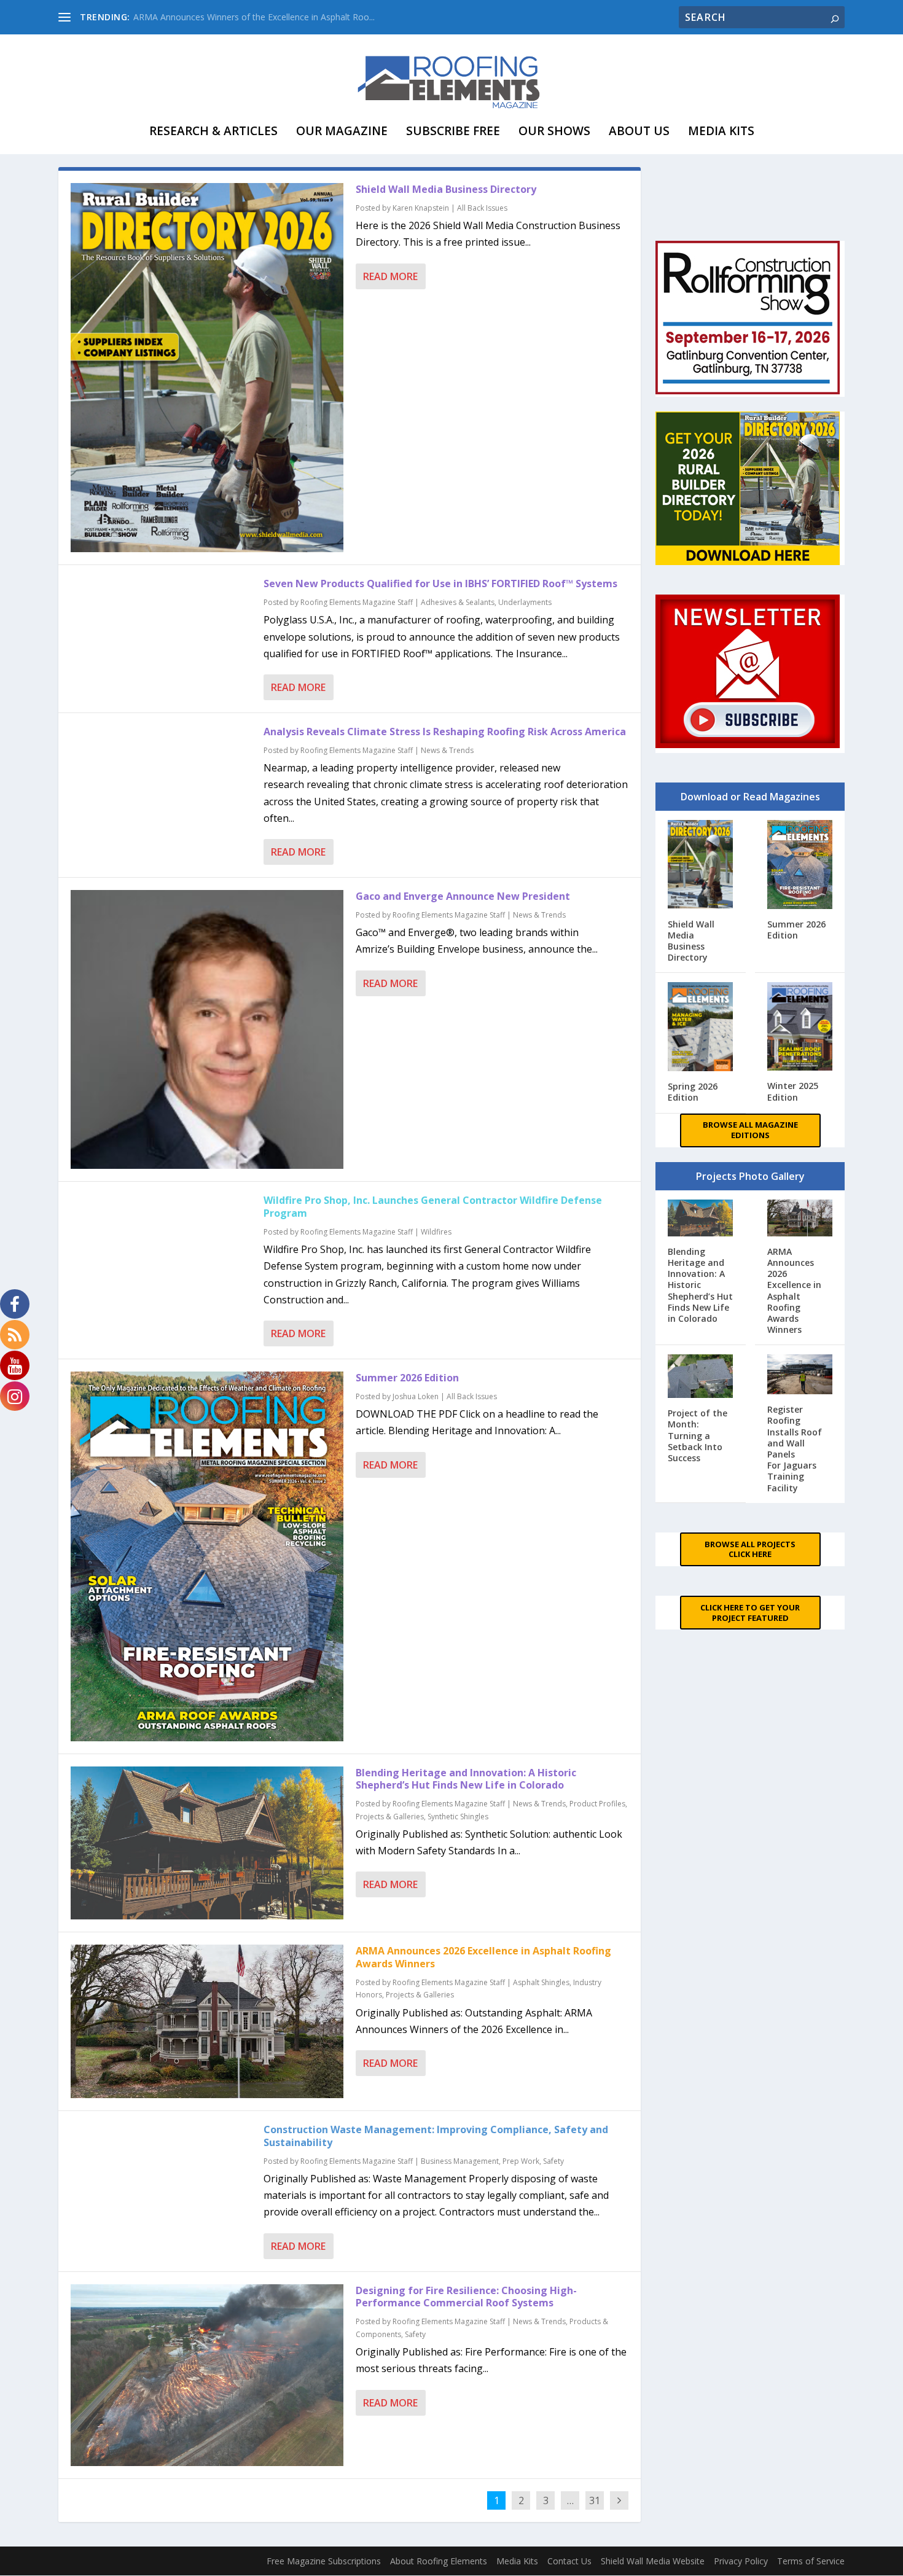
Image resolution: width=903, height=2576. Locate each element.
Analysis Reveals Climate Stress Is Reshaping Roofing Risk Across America (445, 732)
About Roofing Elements (439, 2561)
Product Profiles (597, 1804)
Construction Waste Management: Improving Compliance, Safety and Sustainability (436, 2136)
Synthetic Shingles (458, 1817)
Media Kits (721, 131)
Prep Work (521, 2161)
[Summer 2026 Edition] (207, 1556)
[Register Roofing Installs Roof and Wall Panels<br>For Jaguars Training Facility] (800, 1376)
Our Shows (554, 131)
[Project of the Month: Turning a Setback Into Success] (701, 1377)
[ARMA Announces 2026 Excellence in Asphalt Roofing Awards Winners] (207, 2021)
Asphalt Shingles (541, 1982)
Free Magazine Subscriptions (324, 2561)
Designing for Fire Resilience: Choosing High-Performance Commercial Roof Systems (466, 2297)
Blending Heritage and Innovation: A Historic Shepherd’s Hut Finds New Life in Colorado (466, 1779)
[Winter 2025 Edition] (800, 1028)
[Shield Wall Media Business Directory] (207, 368)
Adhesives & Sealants (458, 602)
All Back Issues (482, 208)
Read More (390, 276)
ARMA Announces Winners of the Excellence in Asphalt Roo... (254, 17)
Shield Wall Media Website (653, 2561)
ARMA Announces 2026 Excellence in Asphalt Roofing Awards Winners (483, 1957)
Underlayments (525, 602)
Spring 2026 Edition (693, 1092)
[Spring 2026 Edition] (701, 1028)
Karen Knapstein (421, 208)
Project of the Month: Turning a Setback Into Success (698, 1435)
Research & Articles (213, 131)
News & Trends (447, 750)
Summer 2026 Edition (407, 1378)
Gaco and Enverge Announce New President (463, 896)
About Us (639, 131)
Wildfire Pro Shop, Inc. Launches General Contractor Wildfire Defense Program (433, 1207)
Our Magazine (342, 131)
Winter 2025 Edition (793, 1091)
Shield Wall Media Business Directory (446, 189)
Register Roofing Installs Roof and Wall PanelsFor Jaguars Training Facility (795, 1448)
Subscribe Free (453, 131)
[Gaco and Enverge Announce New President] (207, 1029)
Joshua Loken (416, 1396)
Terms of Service (811, 2561)
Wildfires (436, 1232)
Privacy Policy (741, 2561)
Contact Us (569, 2561)
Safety (553, 2161)
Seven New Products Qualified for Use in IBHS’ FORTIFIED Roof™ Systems (440, 584)
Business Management (460, 2161)
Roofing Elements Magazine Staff (357, 602)
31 (595, 2500)
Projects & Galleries (390, 1817)
